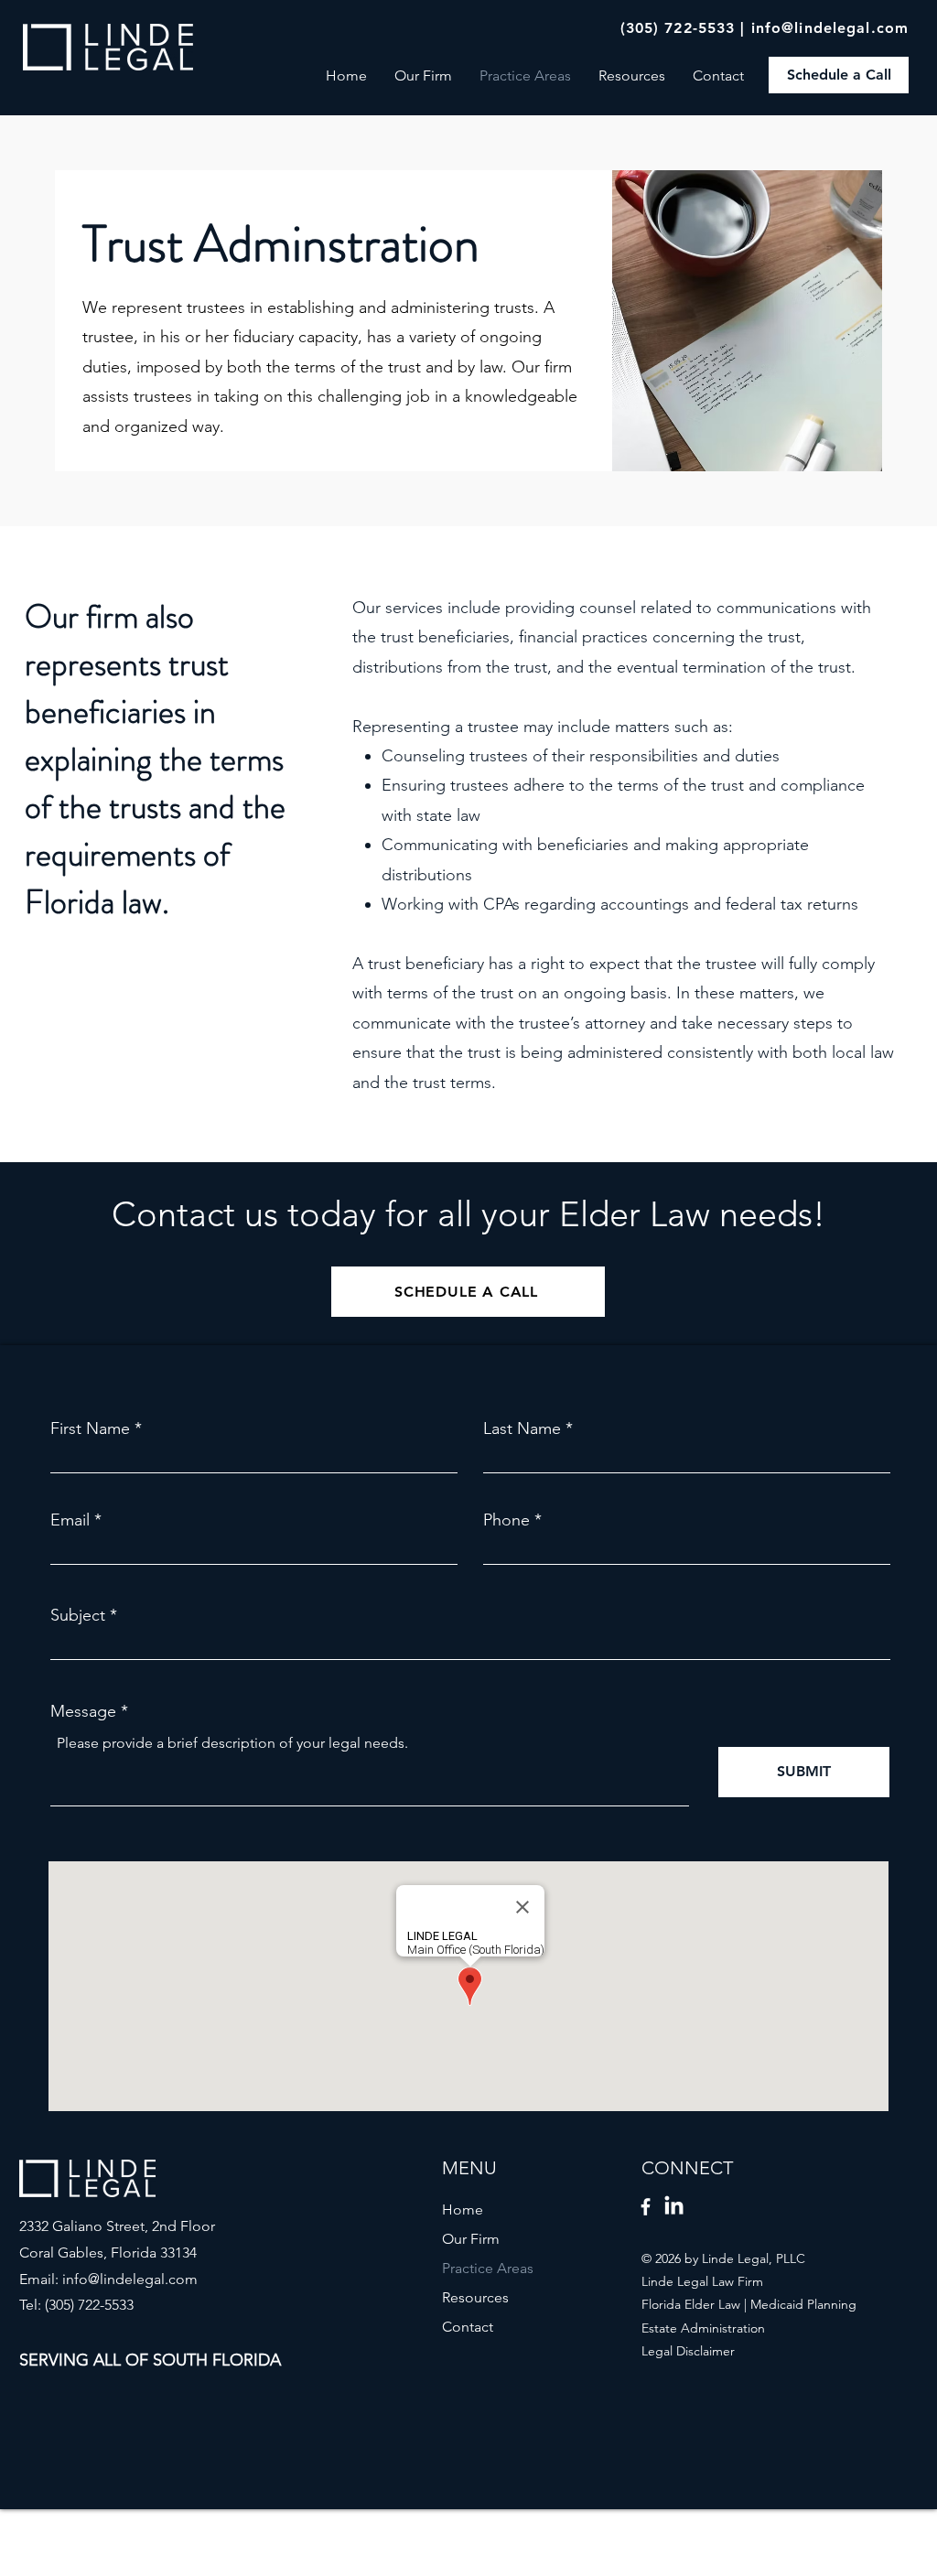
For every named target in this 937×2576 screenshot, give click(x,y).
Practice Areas (488, 2268)
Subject (78, 1615)
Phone (506, 1520)
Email (70, 1520)
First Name (90, 1428)
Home (463, 2210)
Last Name (522, 1428)
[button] (632, 75)
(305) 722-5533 (678, 28)
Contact (468, 2327)
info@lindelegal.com (830, 28)
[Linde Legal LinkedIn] (674, 2207)
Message (83, 1711)
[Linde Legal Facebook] (646, 2207)
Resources (475, 2297)
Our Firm (471, 2239)
